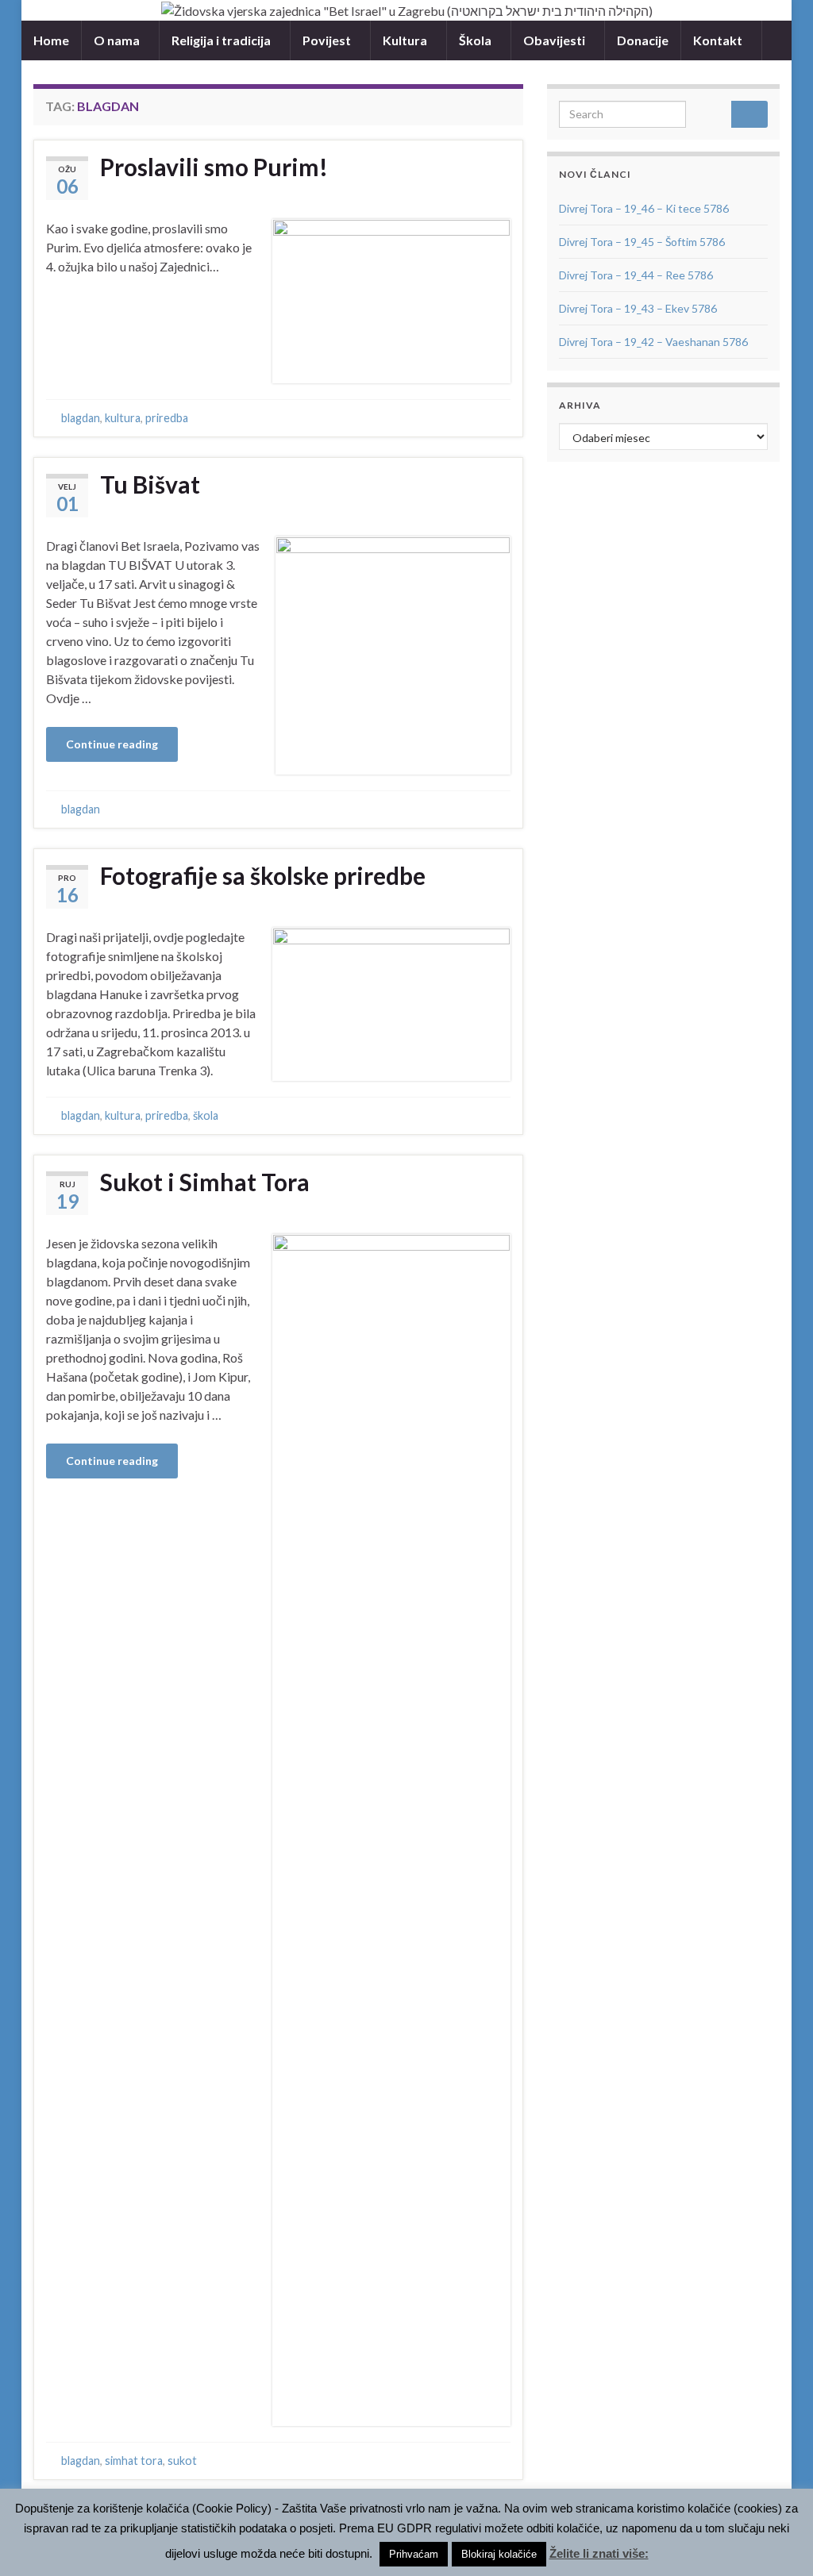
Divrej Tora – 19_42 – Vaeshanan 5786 (653, 342)
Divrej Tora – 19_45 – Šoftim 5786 (642, 242)
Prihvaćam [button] (414, 2554)
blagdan (81, 418)
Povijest (328, 40)
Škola (476, 40)
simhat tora (134, 2461)
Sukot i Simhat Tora (205, 1182)
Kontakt (719, 40)
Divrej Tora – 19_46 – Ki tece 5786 (644, 208)
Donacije (643, 40)
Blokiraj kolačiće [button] (499, 2554)
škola (206, 1115)
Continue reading (112, 744)
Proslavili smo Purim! (214, 167)
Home (51, 40)
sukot (182, 2461)
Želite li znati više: (599, 2553)
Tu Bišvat (150, 484)
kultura (123, 418)
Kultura (406, 40)
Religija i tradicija (222, 40)
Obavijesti (555, 40)
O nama (118, 40)
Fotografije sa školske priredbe (263, 875)
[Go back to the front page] (406, 10)
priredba (167, 418)
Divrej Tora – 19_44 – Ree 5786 (636, 275)
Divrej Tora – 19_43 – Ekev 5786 (638, 308)
